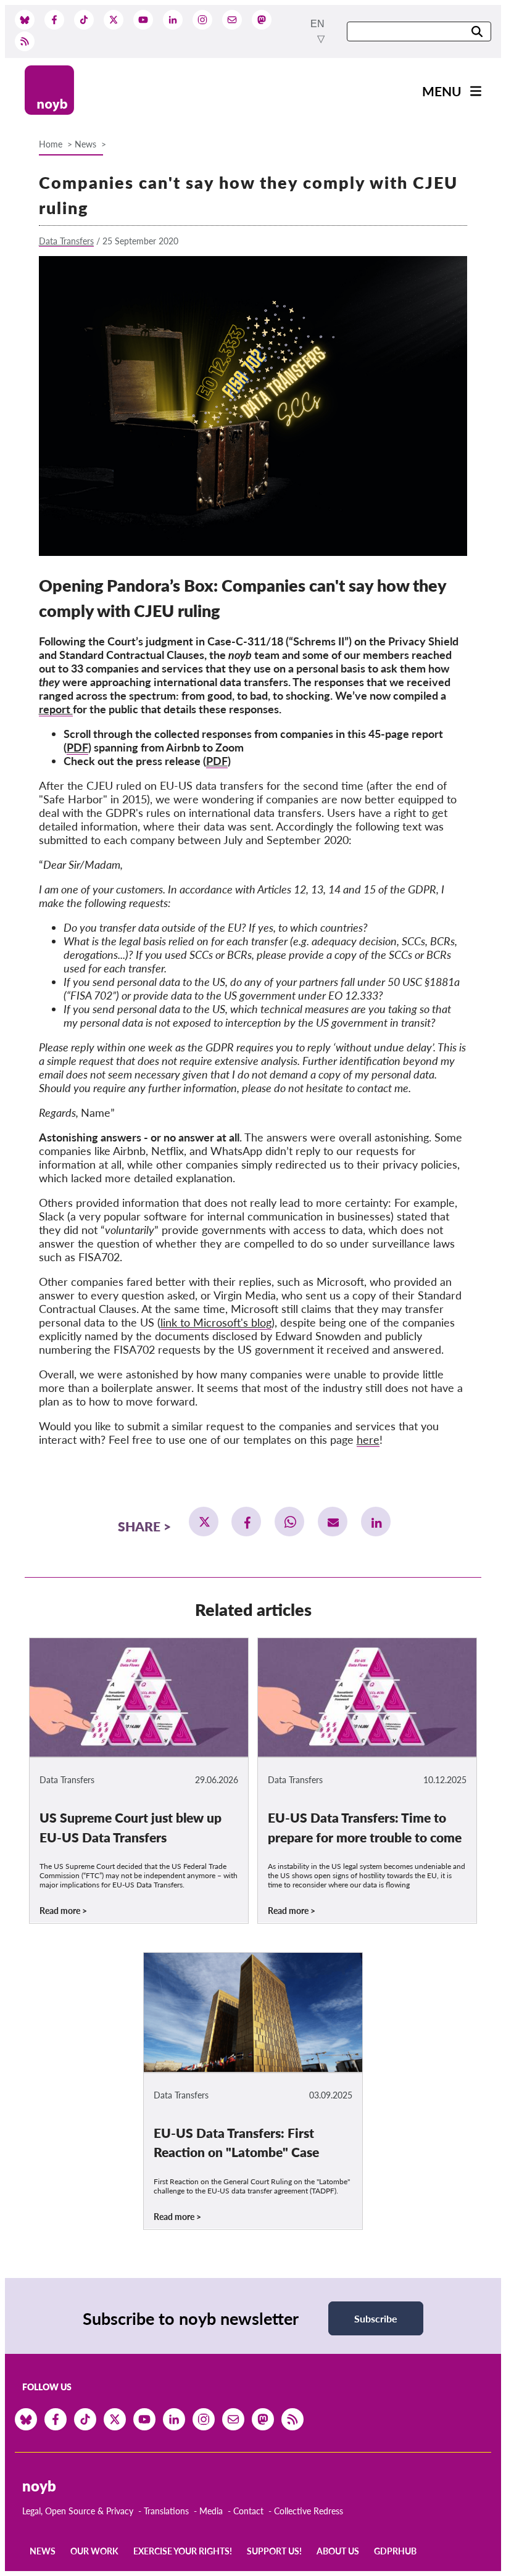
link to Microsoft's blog (216, 1322)
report (56, 709)
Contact (248, 2511)
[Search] (477, 32)
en (317, 24)
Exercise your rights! (183, 2551)
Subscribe (376, 2318)
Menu (442, 91)
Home (51, 144)
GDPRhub (395, 2551)
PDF (77, 747)
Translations (166, 2511)
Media (211, 2511)
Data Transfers (66, 241)
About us (338, 2551)
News (85, 144)
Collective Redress (309, 2511)
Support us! (274, 2551)
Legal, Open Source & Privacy (78, 2511)
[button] (204, 1522)
